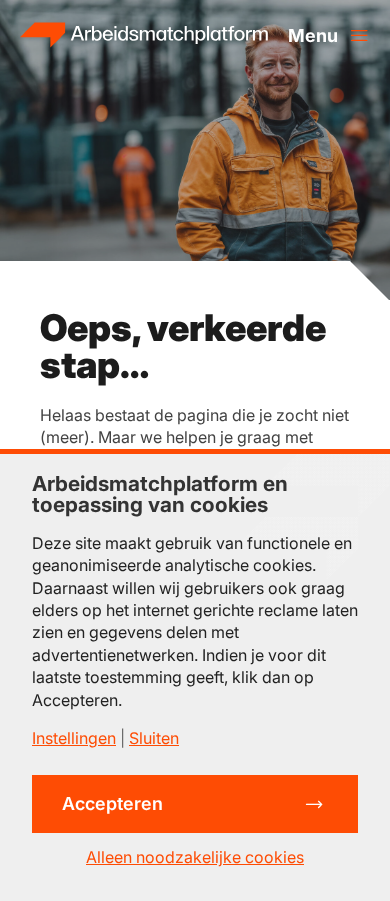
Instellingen (74, 738)
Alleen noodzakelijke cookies (195, 857)
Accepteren (112, 803)
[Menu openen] (329, 35)
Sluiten (154, 738)
